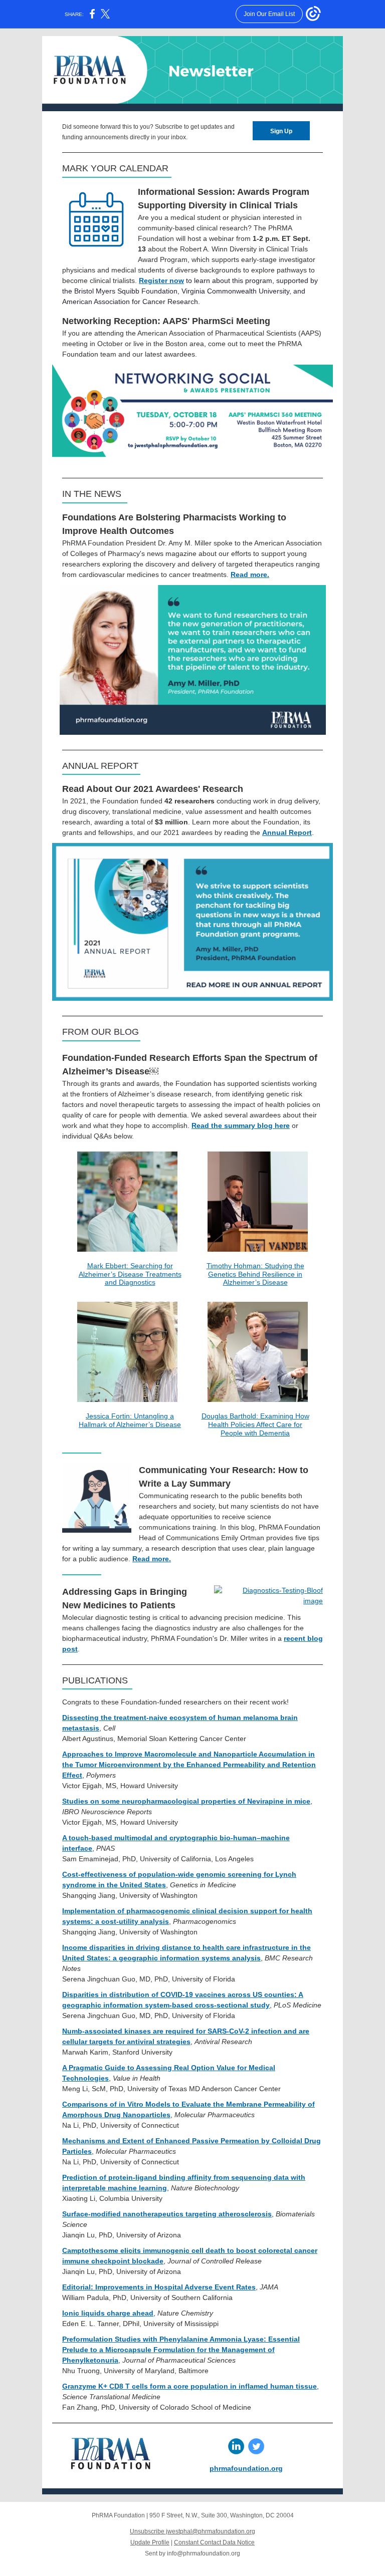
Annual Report (287, 832)
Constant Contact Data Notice (214, 2542)
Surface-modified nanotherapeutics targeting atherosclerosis (167, 2214)
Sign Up (281, 131)
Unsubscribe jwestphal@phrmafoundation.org (192, 2531)
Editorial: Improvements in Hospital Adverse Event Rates (159, 2287)
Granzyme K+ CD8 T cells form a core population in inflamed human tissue (189, 2386)
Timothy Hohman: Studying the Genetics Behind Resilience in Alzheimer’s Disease (255, 1274)
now (177, 280)
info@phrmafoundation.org (204, 2553)
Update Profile (150, 2542)
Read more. (250, 575)
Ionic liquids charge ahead (108, 2313)
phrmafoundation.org (246, 2468)
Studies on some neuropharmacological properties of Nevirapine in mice (186, 1801)
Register (153, 280)
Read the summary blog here (241, 1125)
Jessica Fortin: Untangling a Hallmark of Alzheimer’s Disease (130, 1420)
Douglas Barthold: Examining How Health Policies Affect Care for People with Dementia (255, 1424)
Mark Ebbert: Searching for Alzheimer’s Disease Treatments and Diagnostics (130, 1274)
